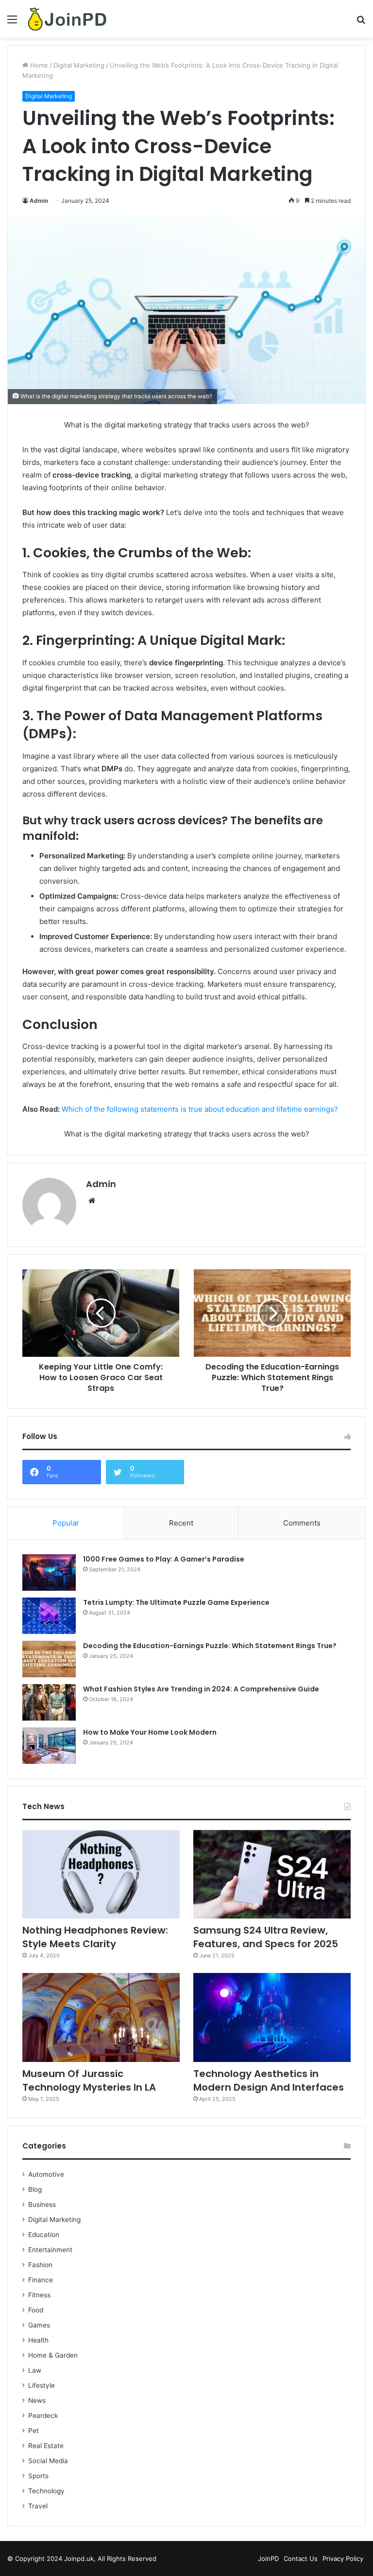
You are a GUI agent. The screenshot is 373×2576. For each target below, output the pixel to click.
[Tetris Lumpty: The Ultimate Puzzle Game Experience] (49, 1616)
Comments (302, 1523)
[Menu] (12, 23)
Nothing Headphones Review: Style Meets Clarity (95, 1937)
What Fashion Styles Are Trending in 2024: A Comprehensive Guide (201, 1689)
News (37, 2400)
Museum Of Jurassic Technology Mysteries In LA (89, 2080)
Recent (181, 1523)
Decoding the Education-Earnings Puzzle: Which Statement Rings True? (210, 1646)
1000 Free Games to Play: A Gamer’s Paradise (164, 1559)
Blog (35, 2189)
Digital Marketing (79, 65)
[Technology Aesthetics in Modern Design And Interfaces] (272, 2017)
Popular (66, 1523)
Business (42, 2204)
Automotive (46, 2174)
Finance (41, 2280)
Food (36, 2310)
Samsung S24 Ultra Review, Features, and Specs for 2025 (266, 1937)
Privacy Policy (343, 2558)
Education (44, 2235)
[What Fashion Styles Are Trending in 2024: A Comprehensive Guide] (49, 1702)
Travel (38, 2506)
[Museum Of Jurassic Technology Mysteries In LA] (101, 2017)
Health (38, 2340)
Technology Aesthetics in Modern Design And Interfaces (269, 2080)
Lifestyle (42, 2385)
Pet (34, 2431)
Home (38, 65)
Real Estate (46, 2446)
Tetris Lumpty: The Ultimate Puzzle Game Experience (176, 1602)
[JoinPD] (67, 19)
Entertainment (50, 2250)
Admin (39, 201)
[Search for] (361, 23)
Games (39, 2325)
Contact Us (301, 2558)
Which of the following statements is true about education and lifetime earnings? (200, 1109)
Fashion (40, 2265)
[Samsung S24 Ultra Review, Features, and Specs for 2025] (272, 1874)
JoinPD (268, 2558)
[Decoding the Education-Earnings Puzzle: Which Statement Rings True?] (49, 1659)
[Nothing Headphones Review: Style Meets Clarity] (101, 1874)
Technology (46, 2491)
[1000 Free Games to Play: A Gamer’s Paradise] (49, 1572)
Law (35, 2370)
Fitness (39, 2295)
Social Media (48, 2461)
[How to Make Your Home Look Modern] (49, 1746)
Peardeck (43, 2416)
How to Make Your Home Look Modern (150, 1732)
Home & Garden (53, 2355)
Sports (38, 2476)
